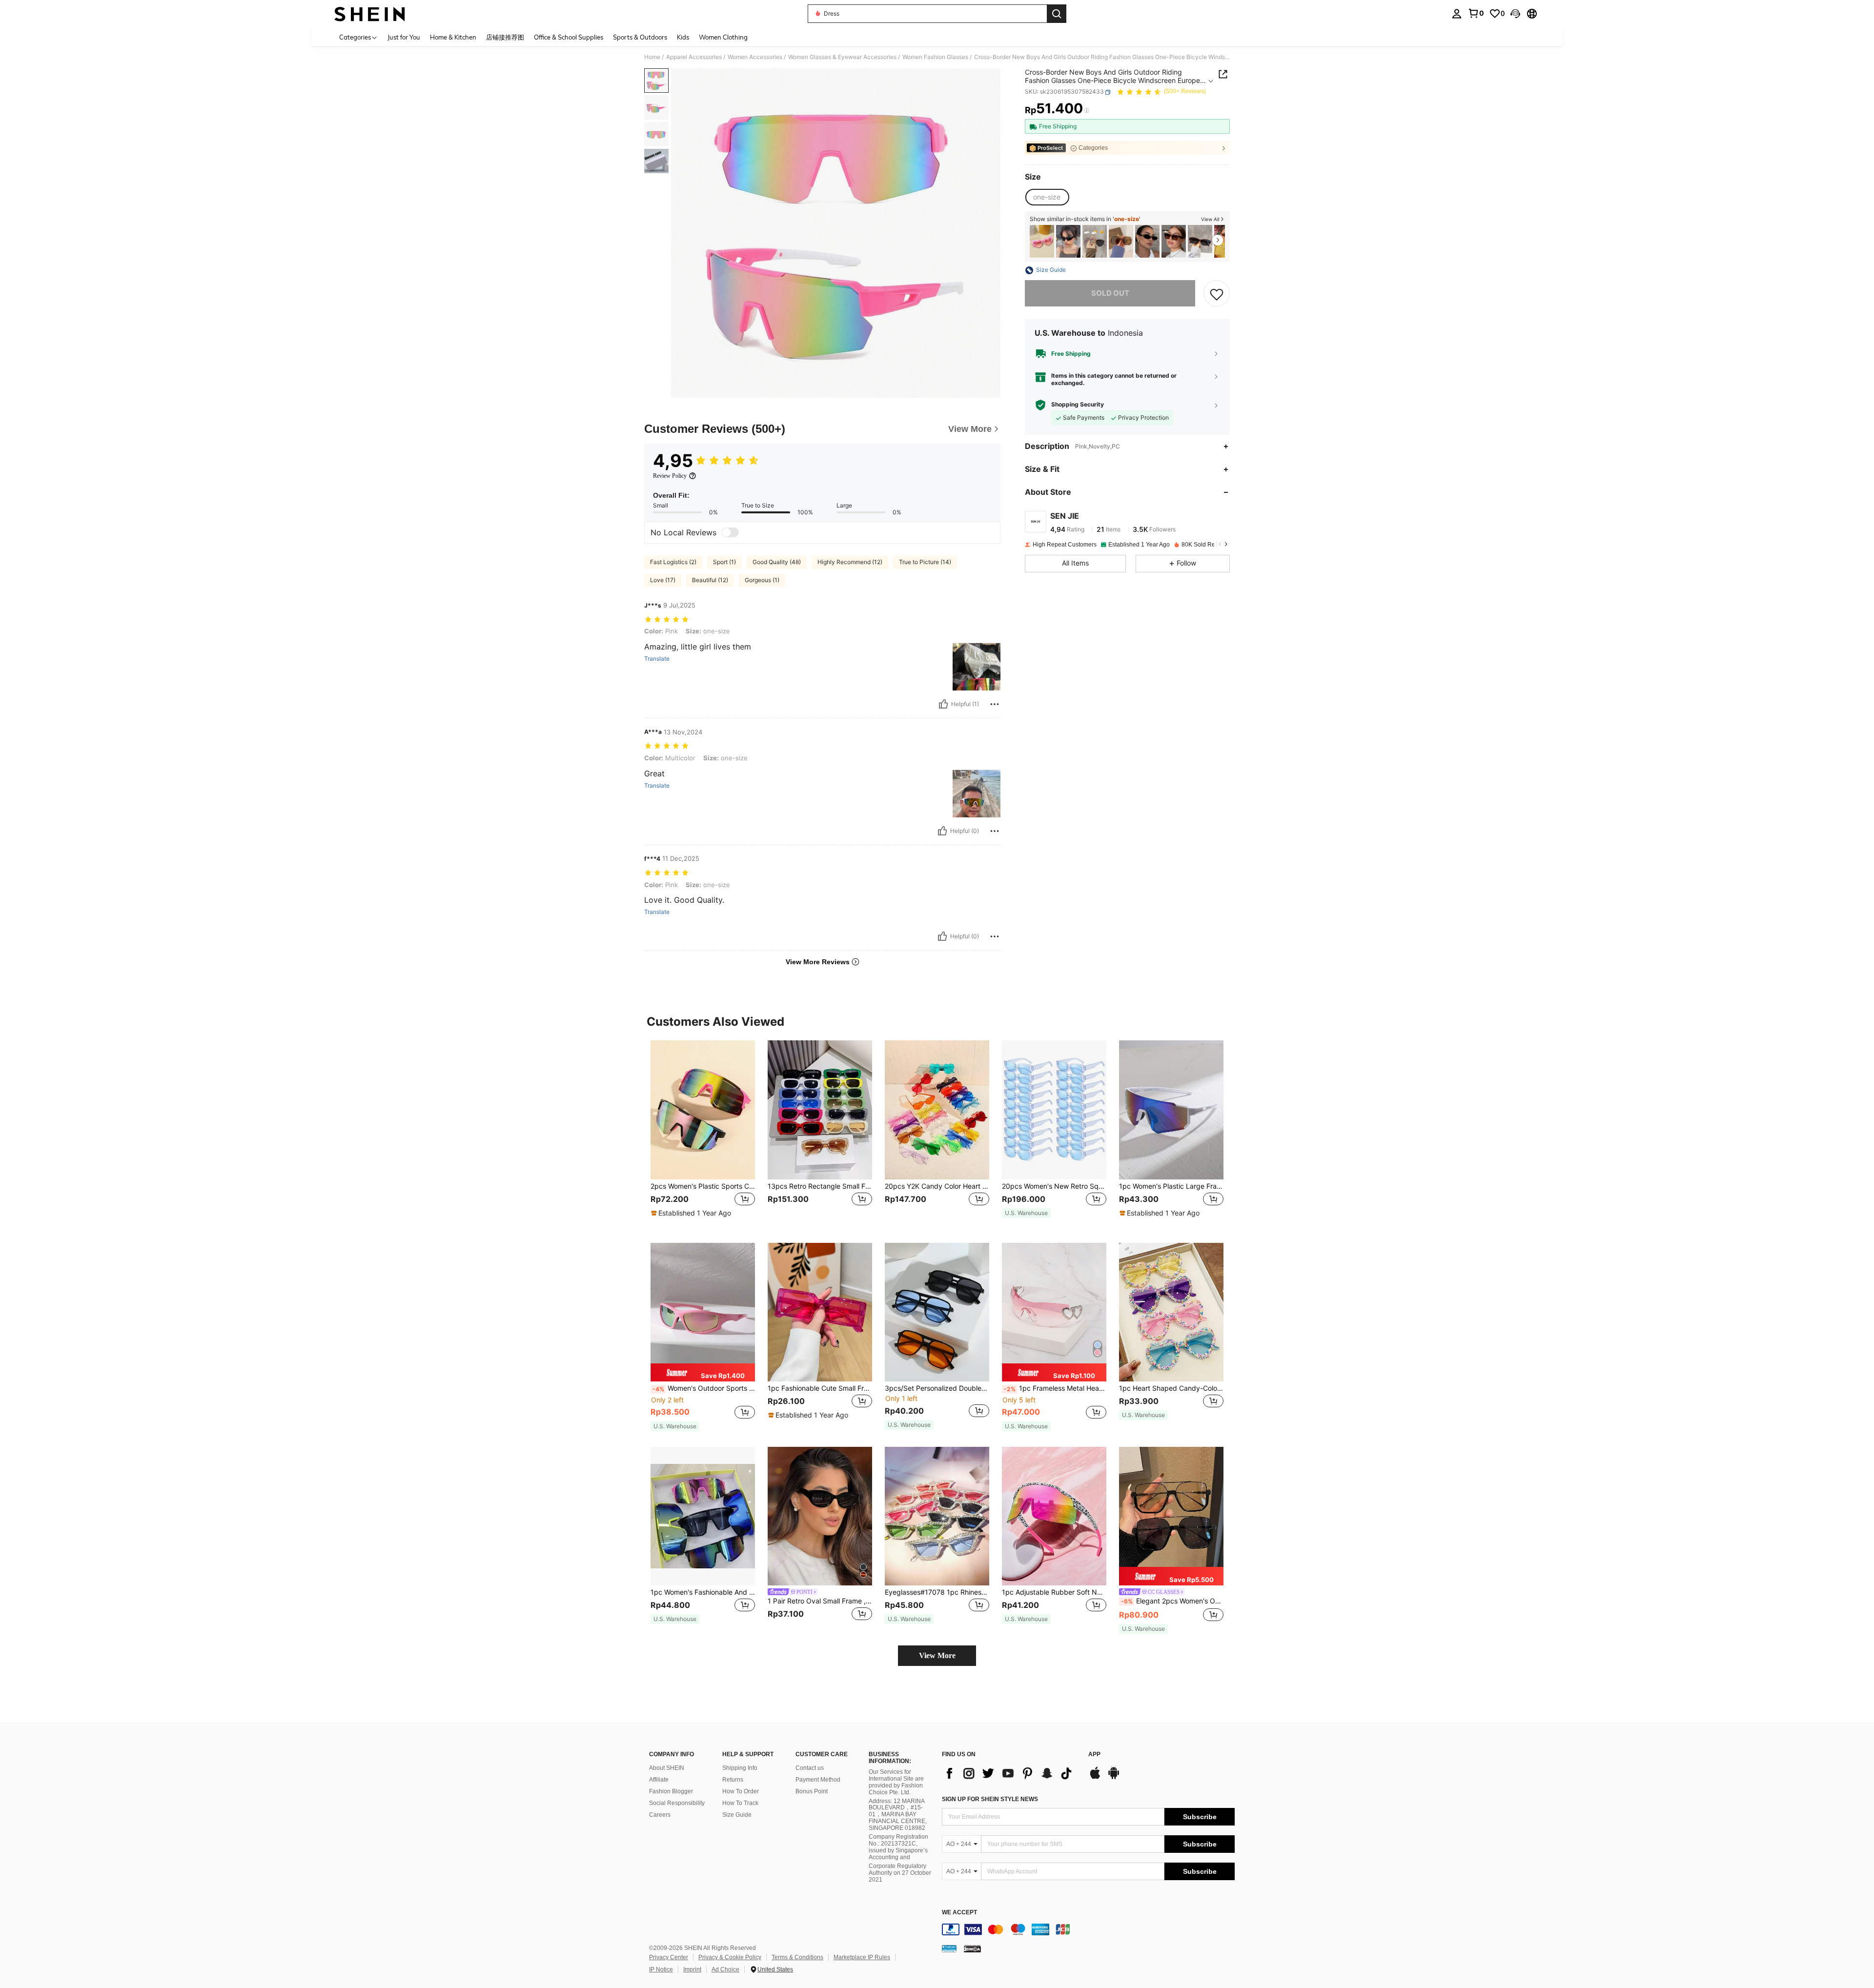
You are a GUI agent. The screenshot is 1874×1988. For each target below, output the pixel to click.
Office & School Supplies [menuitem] (569, 37)
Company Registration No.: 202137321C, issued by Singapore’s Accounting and (898, 1847)
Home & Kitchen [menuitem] (453, 37)
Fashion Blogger (671, 1791)
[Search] (1057, 14)
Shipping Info (740, 1768)
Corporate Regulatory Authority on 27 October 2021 (900, 1873)
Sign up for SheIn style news (990, 1799)
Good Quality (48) (777, 562)
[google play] (1114, 1778)
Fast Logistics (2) (673, 562)
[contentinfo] (1088, 1929)
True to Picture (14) (925, 562)
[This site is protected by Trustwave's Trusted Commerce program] (949, 1948)
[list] (1010, 1773)
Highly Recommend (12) (850, 562)
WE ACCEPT (959, 1913)
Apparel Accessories (694, 57)
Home (652, 57)
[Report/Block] (995, 704)
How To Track (740, 1803)
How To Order (741, 1791)
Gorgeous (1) (762, 580)
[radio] (1047, 197)
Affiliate (659, 1780)
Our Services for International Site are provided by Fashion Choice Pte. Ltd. (896, 1782)
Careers (660, 1815)
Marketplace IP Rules (862, 1957)
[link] (1476, 13)
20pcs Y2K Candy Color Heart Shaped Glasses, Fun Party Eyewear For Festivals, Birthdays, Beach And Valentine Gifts (937, 1186)
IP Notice (661, 1969)
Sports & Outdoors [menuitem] (640, 37)
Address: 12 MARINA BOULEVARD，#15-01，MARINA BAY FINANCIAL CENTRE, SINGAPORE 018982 (898, 1815)
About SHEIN (667, 1768)
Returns (733, 1780)
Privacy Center (669, 1957)
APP (1094, 1755)
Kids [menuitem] (683, 37)
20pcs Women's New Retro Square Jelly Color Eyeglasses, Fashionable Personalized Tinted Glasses (1054, 1186)
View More (937, 1655)
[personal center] (1457, 14)
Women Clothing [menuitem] (723, 37)
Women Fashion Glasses (935, 57)
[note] (692, 1213)
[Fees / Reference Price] (1087, 111)
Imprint (692, 1969)
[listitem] (1042, 241)
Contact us (810, 1768)
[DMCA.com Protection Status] (972, 1948)
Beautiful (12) (710, 580)
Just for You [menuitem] (404, 37)
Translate (657, 659)
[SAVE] (1217, 294)
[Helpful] (943, 704)
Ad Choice (725, 1969)
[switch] (730, 532)
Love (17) (663, 580)
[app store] (1095, 1778)
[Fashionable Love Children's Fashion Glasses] (1042, 241)
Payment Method (818, 1780)
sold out (1110, 294)
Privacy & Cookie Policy (730, 1957)
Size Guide (737, 1815)
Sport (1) (724, 562)
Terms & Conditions (797, 1957)
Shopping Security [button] (1078, 405)
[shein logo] (370, 14)
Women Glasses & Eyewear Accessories (842, 57)
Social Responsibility (677, 1803)
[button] (1515, 14)
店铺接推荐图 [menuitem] (505, 37)
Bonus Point (812, 1791)
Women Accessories (755, 57)
